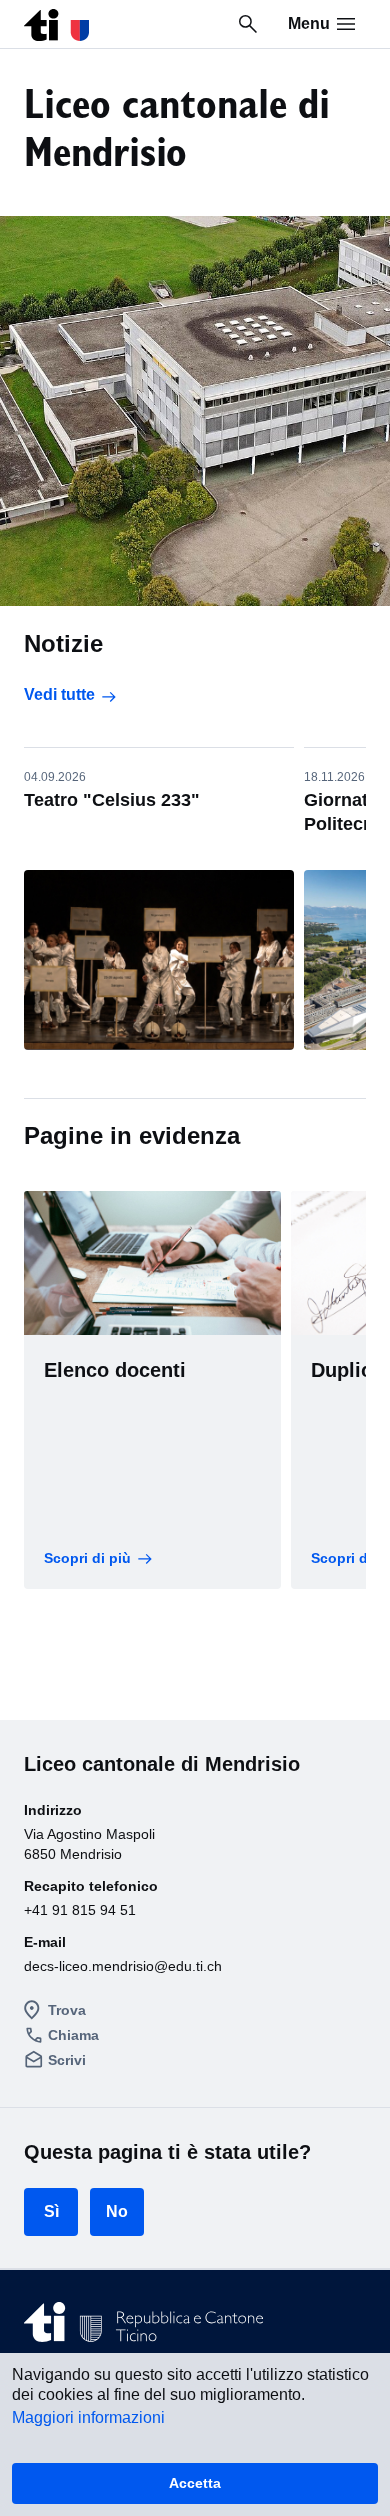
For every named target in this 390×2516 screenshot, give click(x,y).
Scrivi (67, 2060)
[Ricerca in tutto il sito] (248, 24)
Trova (67, 2010)
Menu (309, 23)
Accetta (195, 2483)
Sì (51, 2211)
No (117, 2211)
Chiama (73, 2035)
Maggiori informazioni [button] (88, 2417)
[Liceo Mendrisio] (56, 19)
